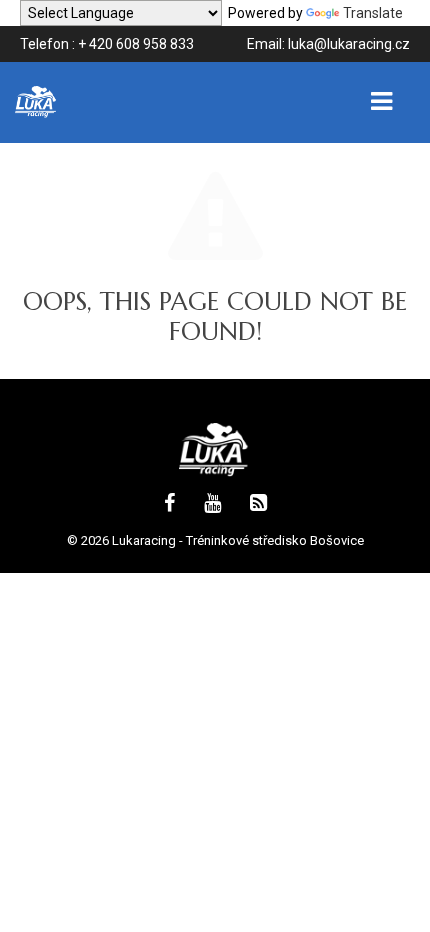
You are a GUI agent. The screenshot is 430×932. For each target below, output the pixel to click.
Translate (373, 13)
